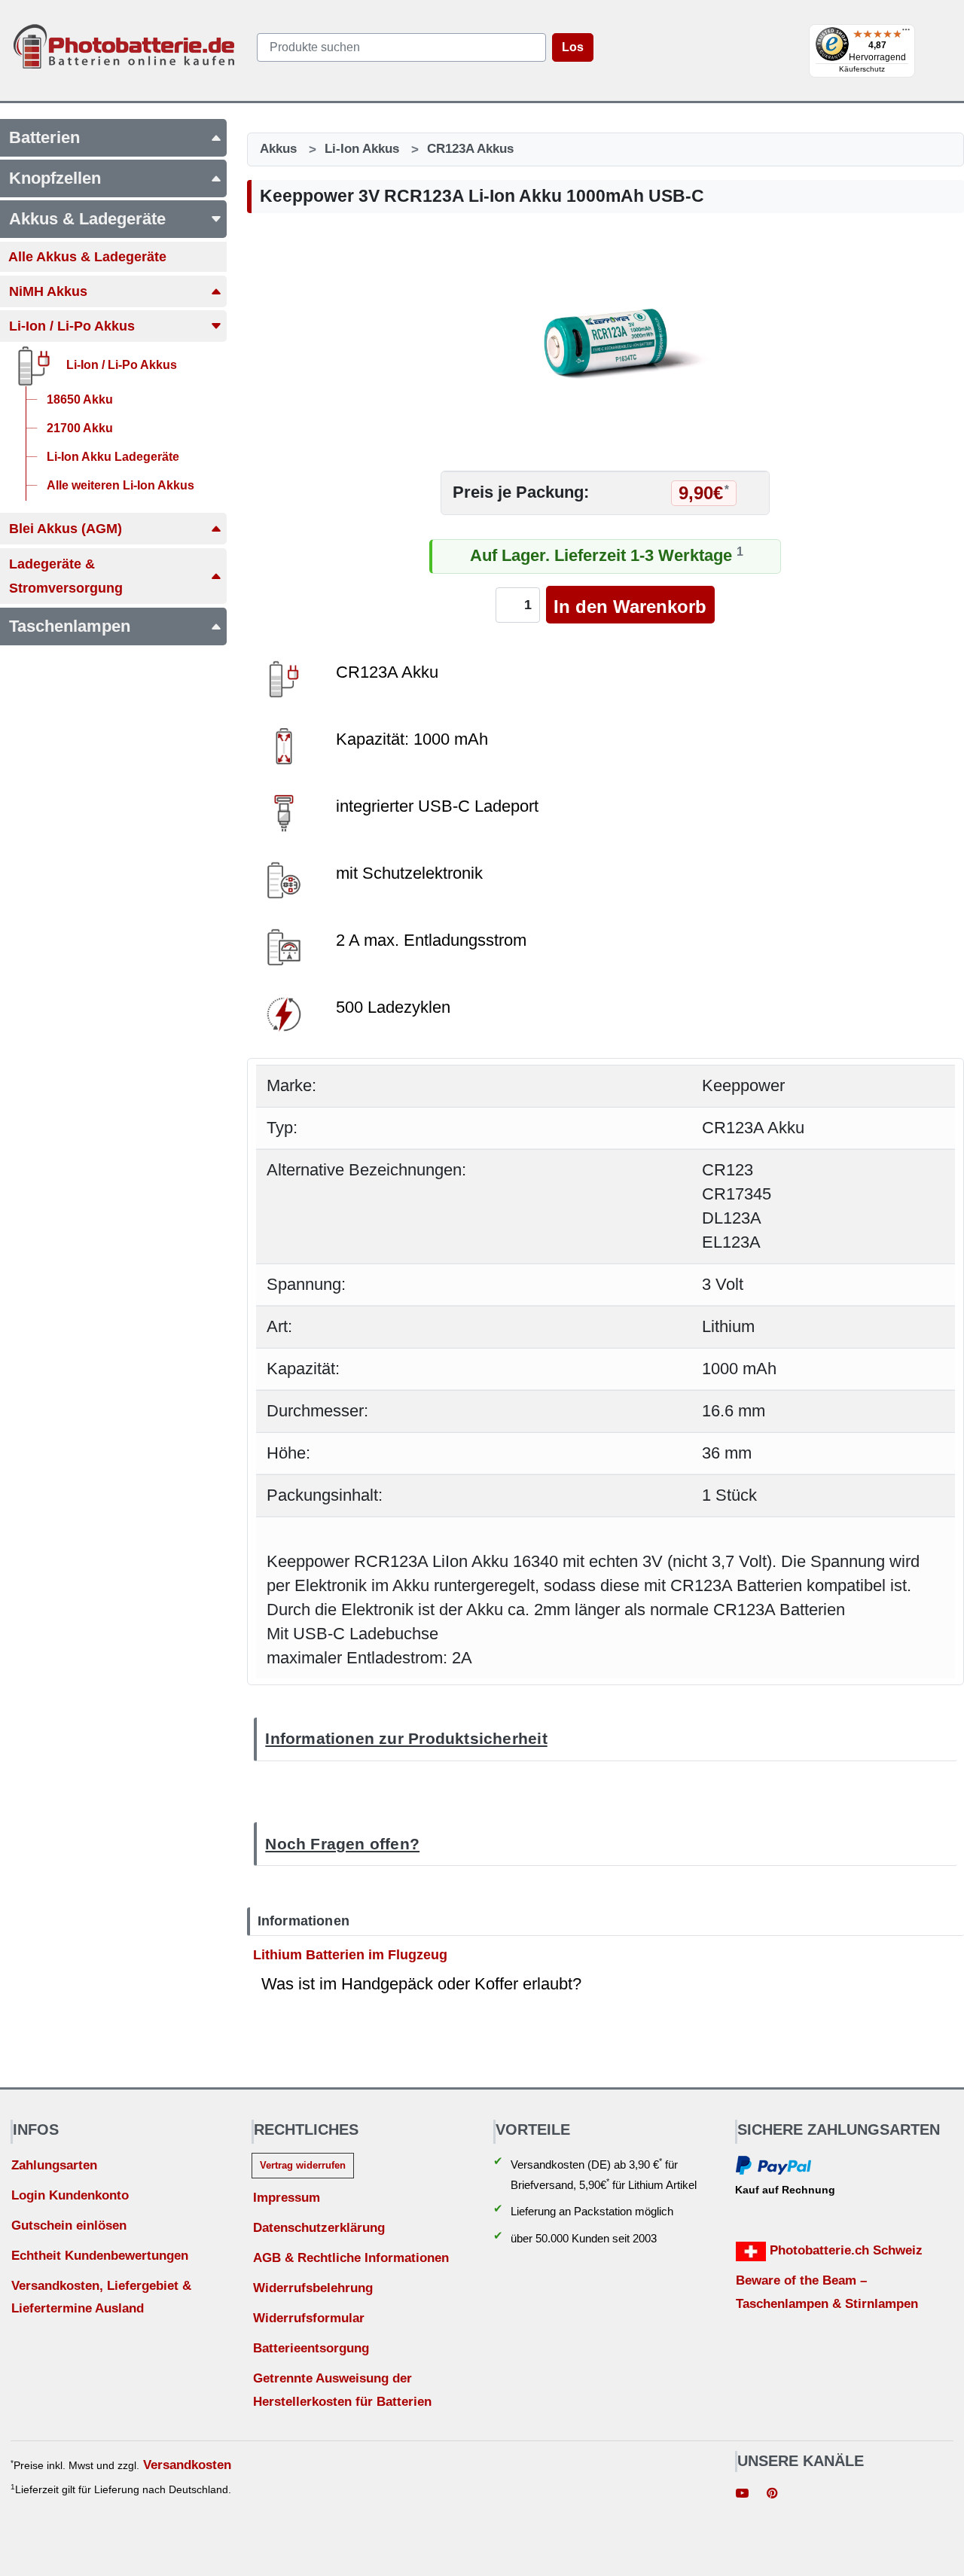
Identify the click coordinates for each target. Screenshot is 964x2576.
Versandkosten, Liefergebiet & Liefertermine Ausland (101, 2297)
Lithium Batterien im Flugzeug (350, 1954)
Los (573, 47)
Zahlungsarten (54, 2165)
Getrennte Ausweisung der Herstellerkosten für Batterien (342, 2390)
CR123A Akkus (470, 149)
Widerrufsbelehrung (313, 2288)
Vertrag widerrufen (303, 2165)
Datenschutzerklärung (319, 2228)
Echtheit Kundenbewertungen (100, 2256)
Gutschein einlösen (69, 2225)
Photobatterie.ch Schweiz (844, 2250)
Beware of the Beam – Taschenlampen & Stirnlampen (827, 2292)
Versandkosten (187, 2465)
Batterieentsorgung (311, 2348)
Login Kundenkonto (70, 2195)
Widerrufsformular (309, 2318)
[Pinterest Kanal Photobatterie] (772, 2495)
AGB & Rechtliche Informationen (351, 2258)
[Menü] (906, 33)
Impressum (287, 2198)
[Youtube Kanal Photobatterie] (743, 2495)
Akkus (278, 149)
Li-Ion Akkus (362, 149)
